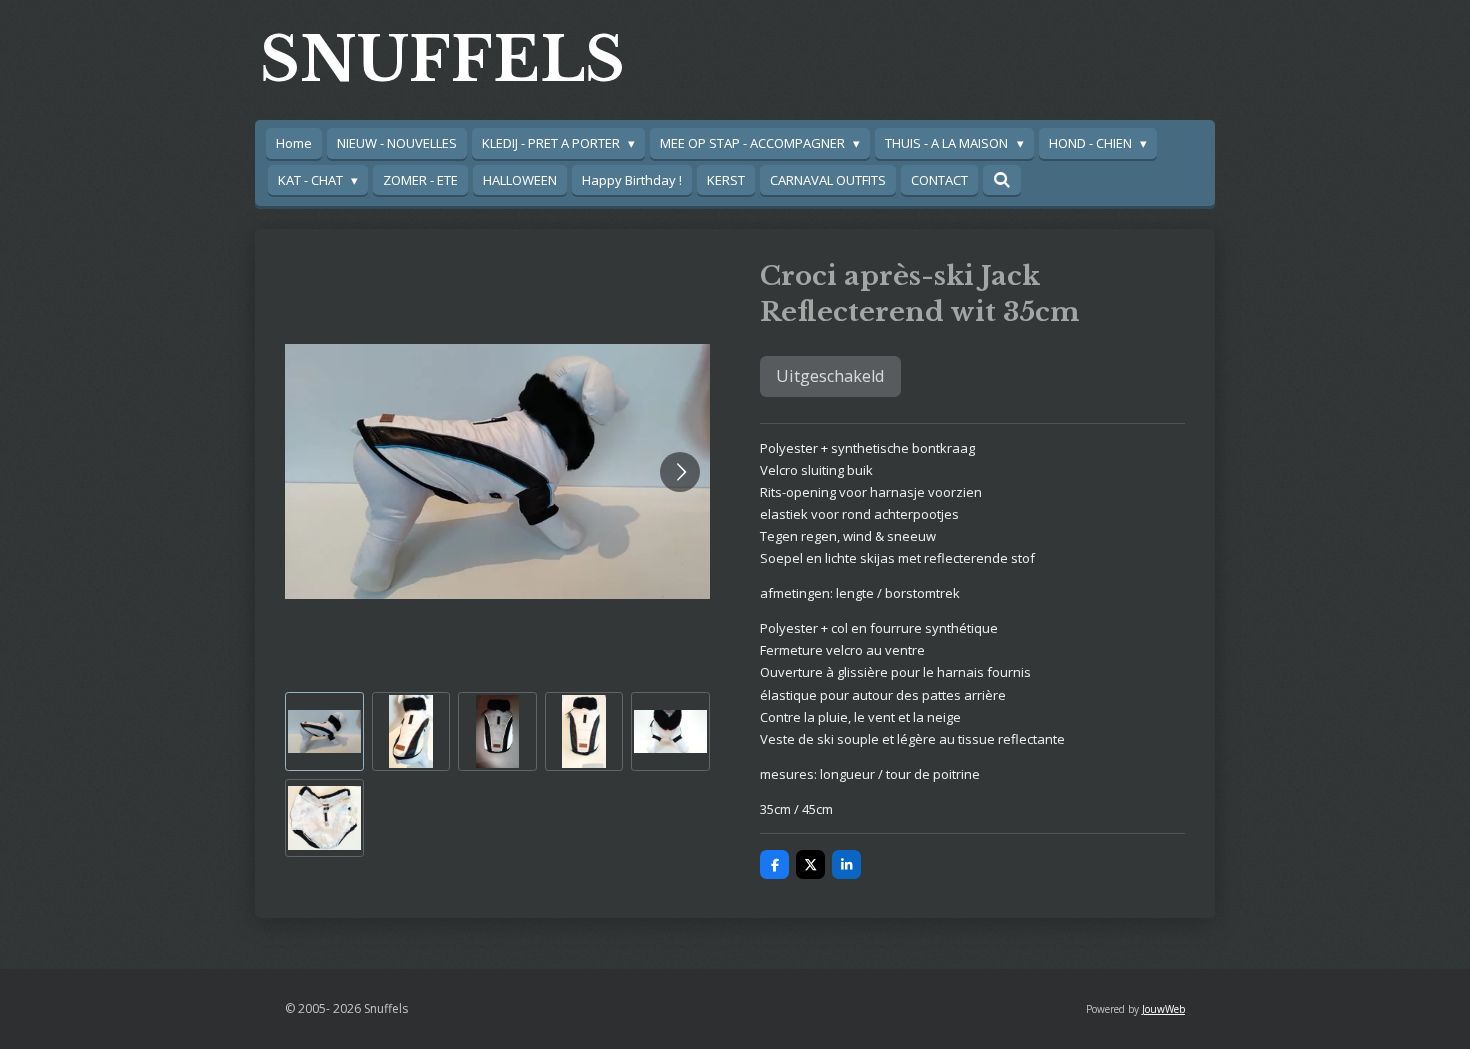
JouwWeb (1163, 1009)
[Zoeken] (1002, 180)
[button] (324, 731)
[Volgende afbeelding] (680, 472)
